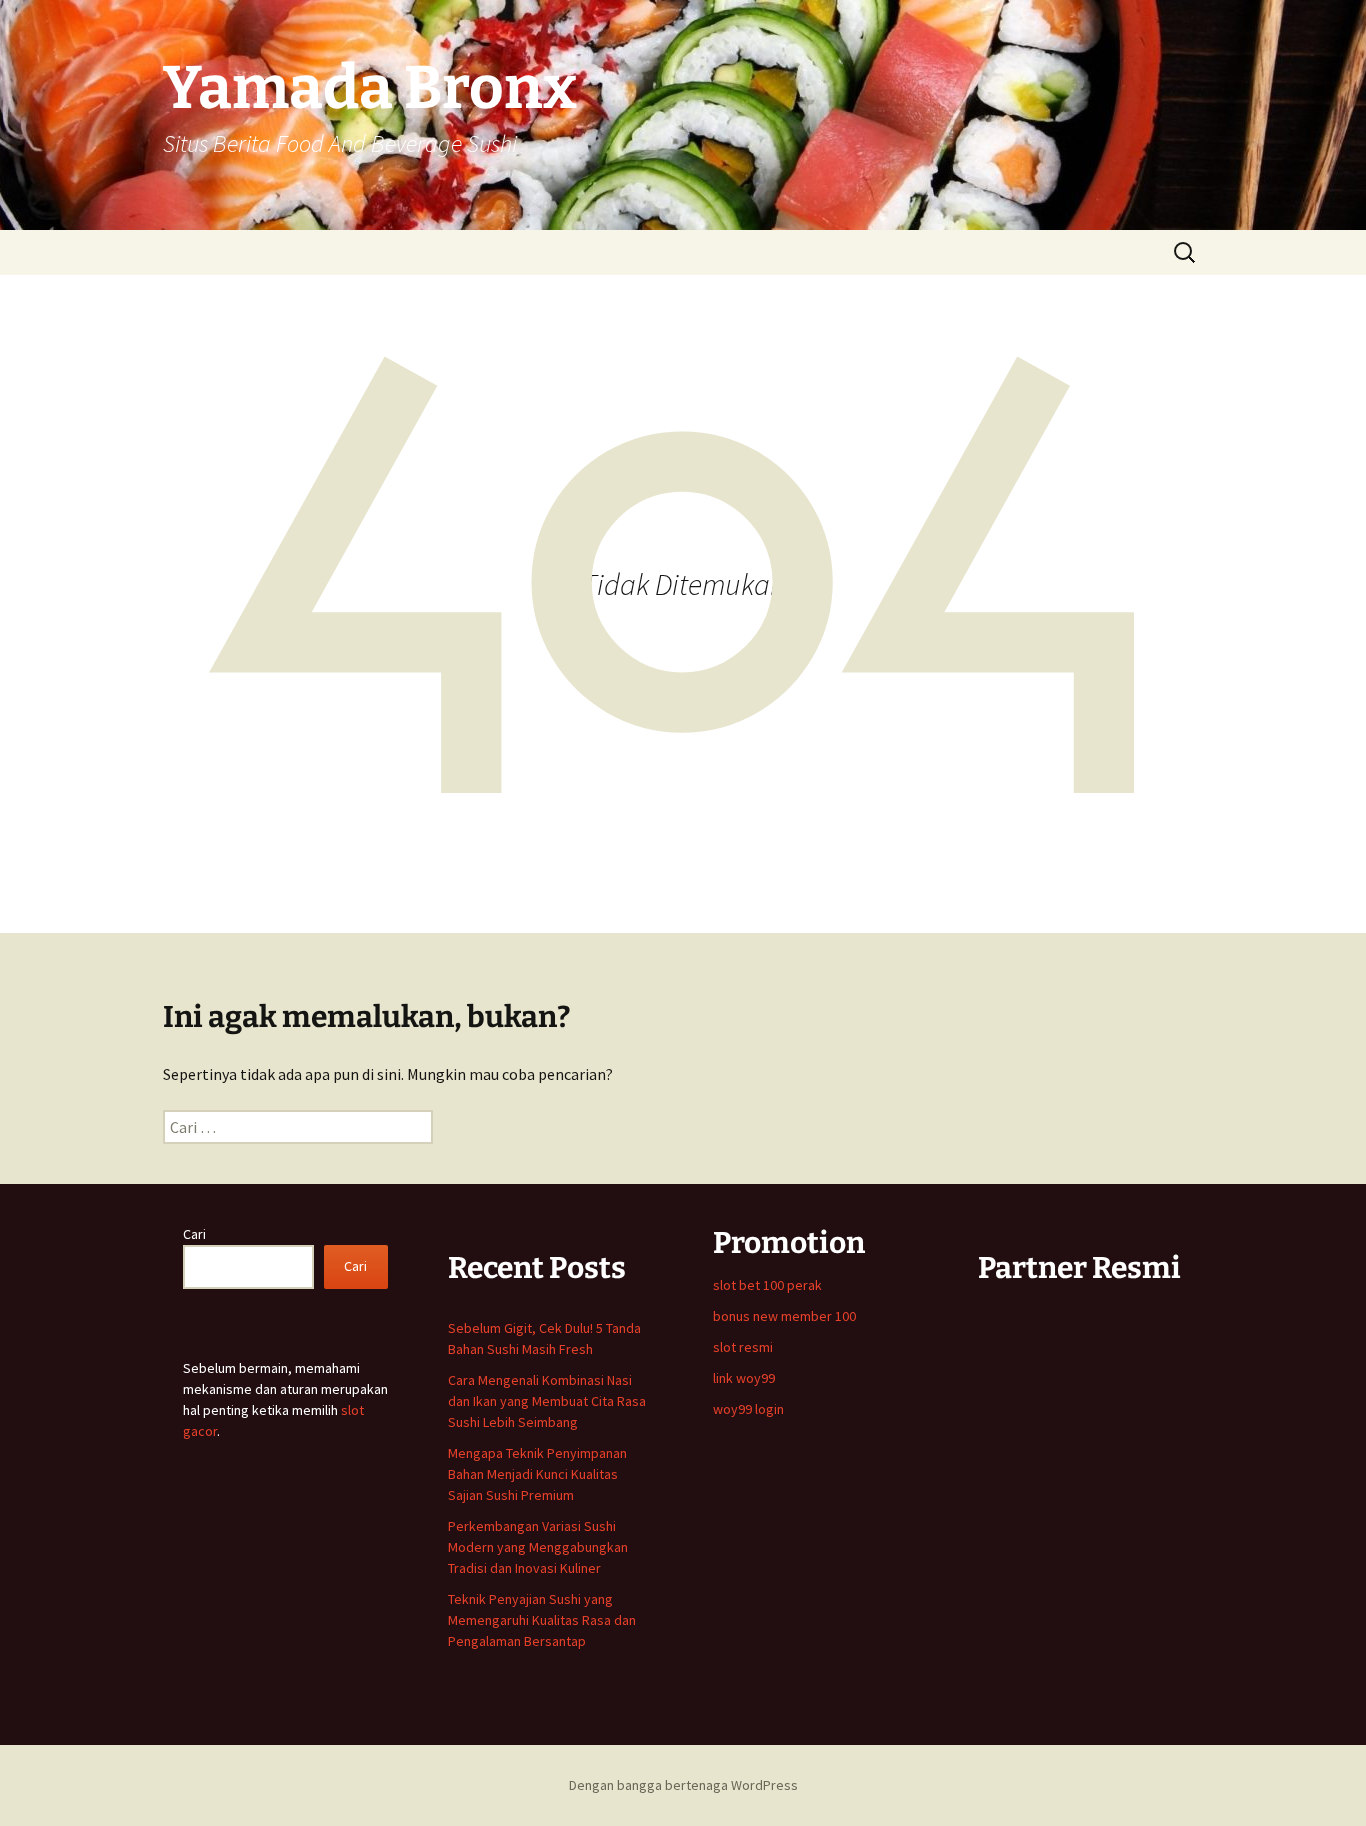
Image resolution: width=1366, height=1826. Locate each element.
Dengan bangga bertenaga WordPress (683, 1785)
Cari (194, 1234)
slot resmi (743, 1347)
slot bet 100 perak (767, 1285)
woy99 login (748, 1409)
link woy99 (744, 1378)
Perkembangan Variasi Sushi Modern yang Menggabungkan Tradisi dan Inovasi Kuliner (538, 1547)
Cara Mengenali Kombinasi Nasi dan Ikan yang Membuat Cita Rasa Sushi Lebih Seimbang (547, 1401)
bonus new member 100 (784, 1316)
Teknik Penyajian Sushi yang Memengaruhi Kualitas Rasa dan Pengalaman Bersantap (542, 1620)
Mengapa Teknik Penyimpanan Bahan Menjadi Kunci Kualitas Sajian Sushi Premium (537, 1474)
